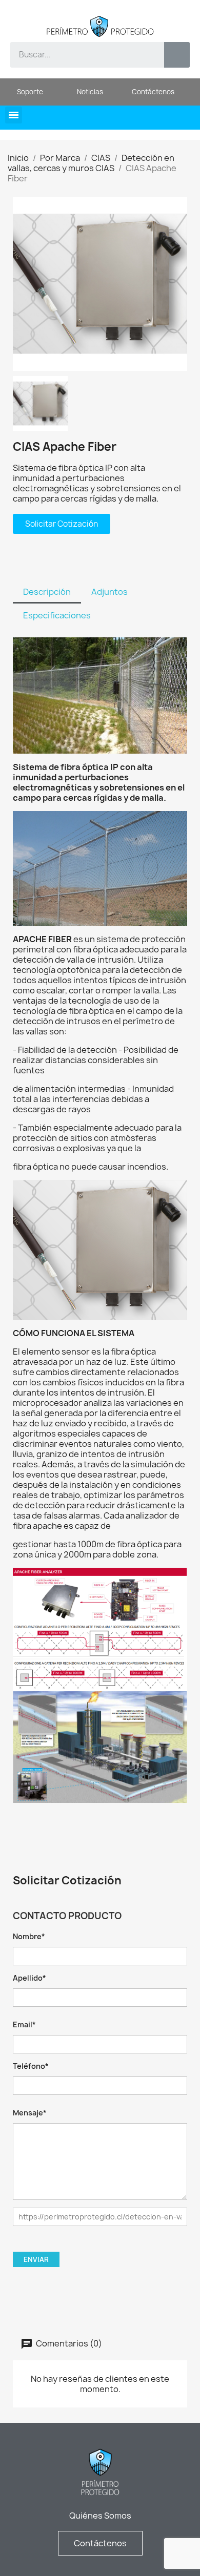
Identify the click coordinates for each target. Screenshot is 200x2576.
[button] (14, 115)
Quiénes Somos (100, 2516)
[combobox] (80, 55)
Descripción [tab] (47, 592)
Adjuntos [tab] (109, 592)
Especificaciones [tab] (57, 615)
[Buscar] (177, 55)
